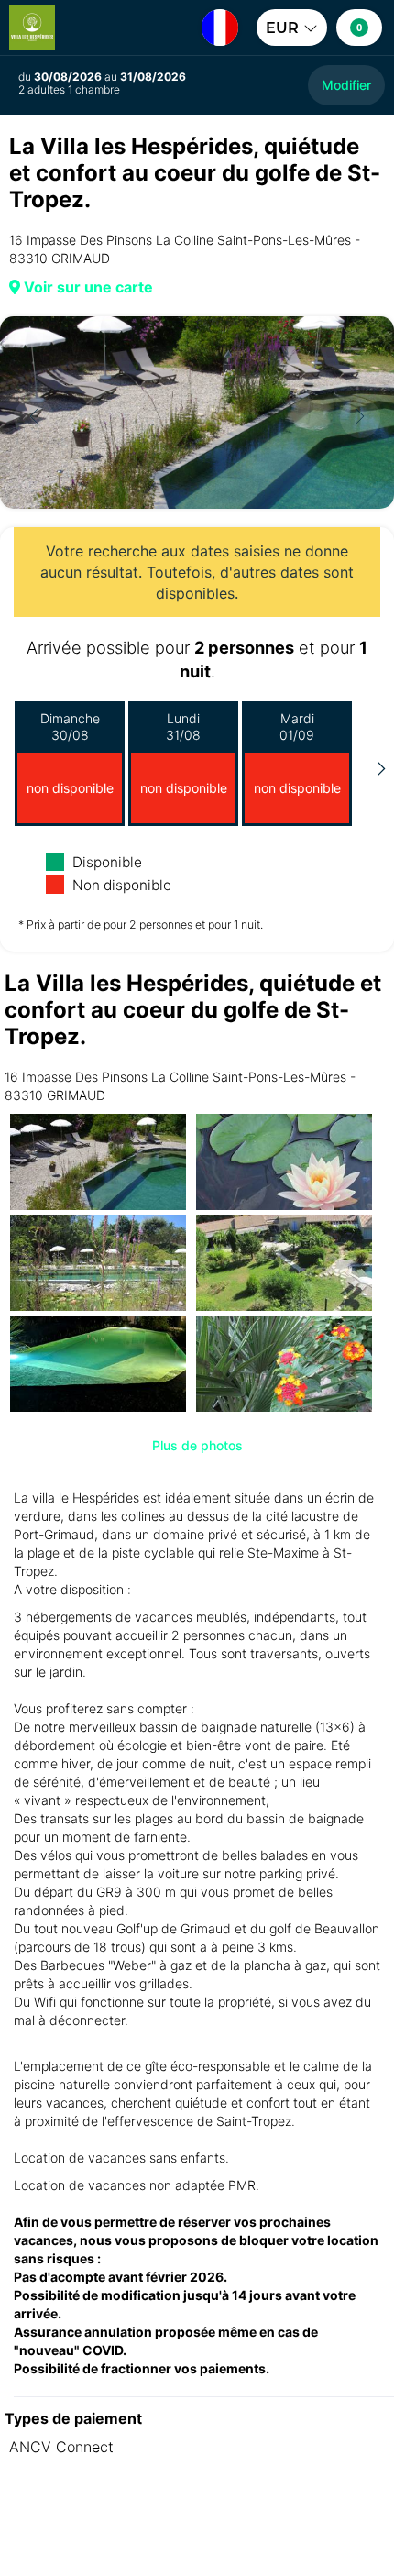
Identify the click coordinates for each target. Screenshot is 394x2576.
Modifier (346, 85)
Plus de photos (197, 1445)
